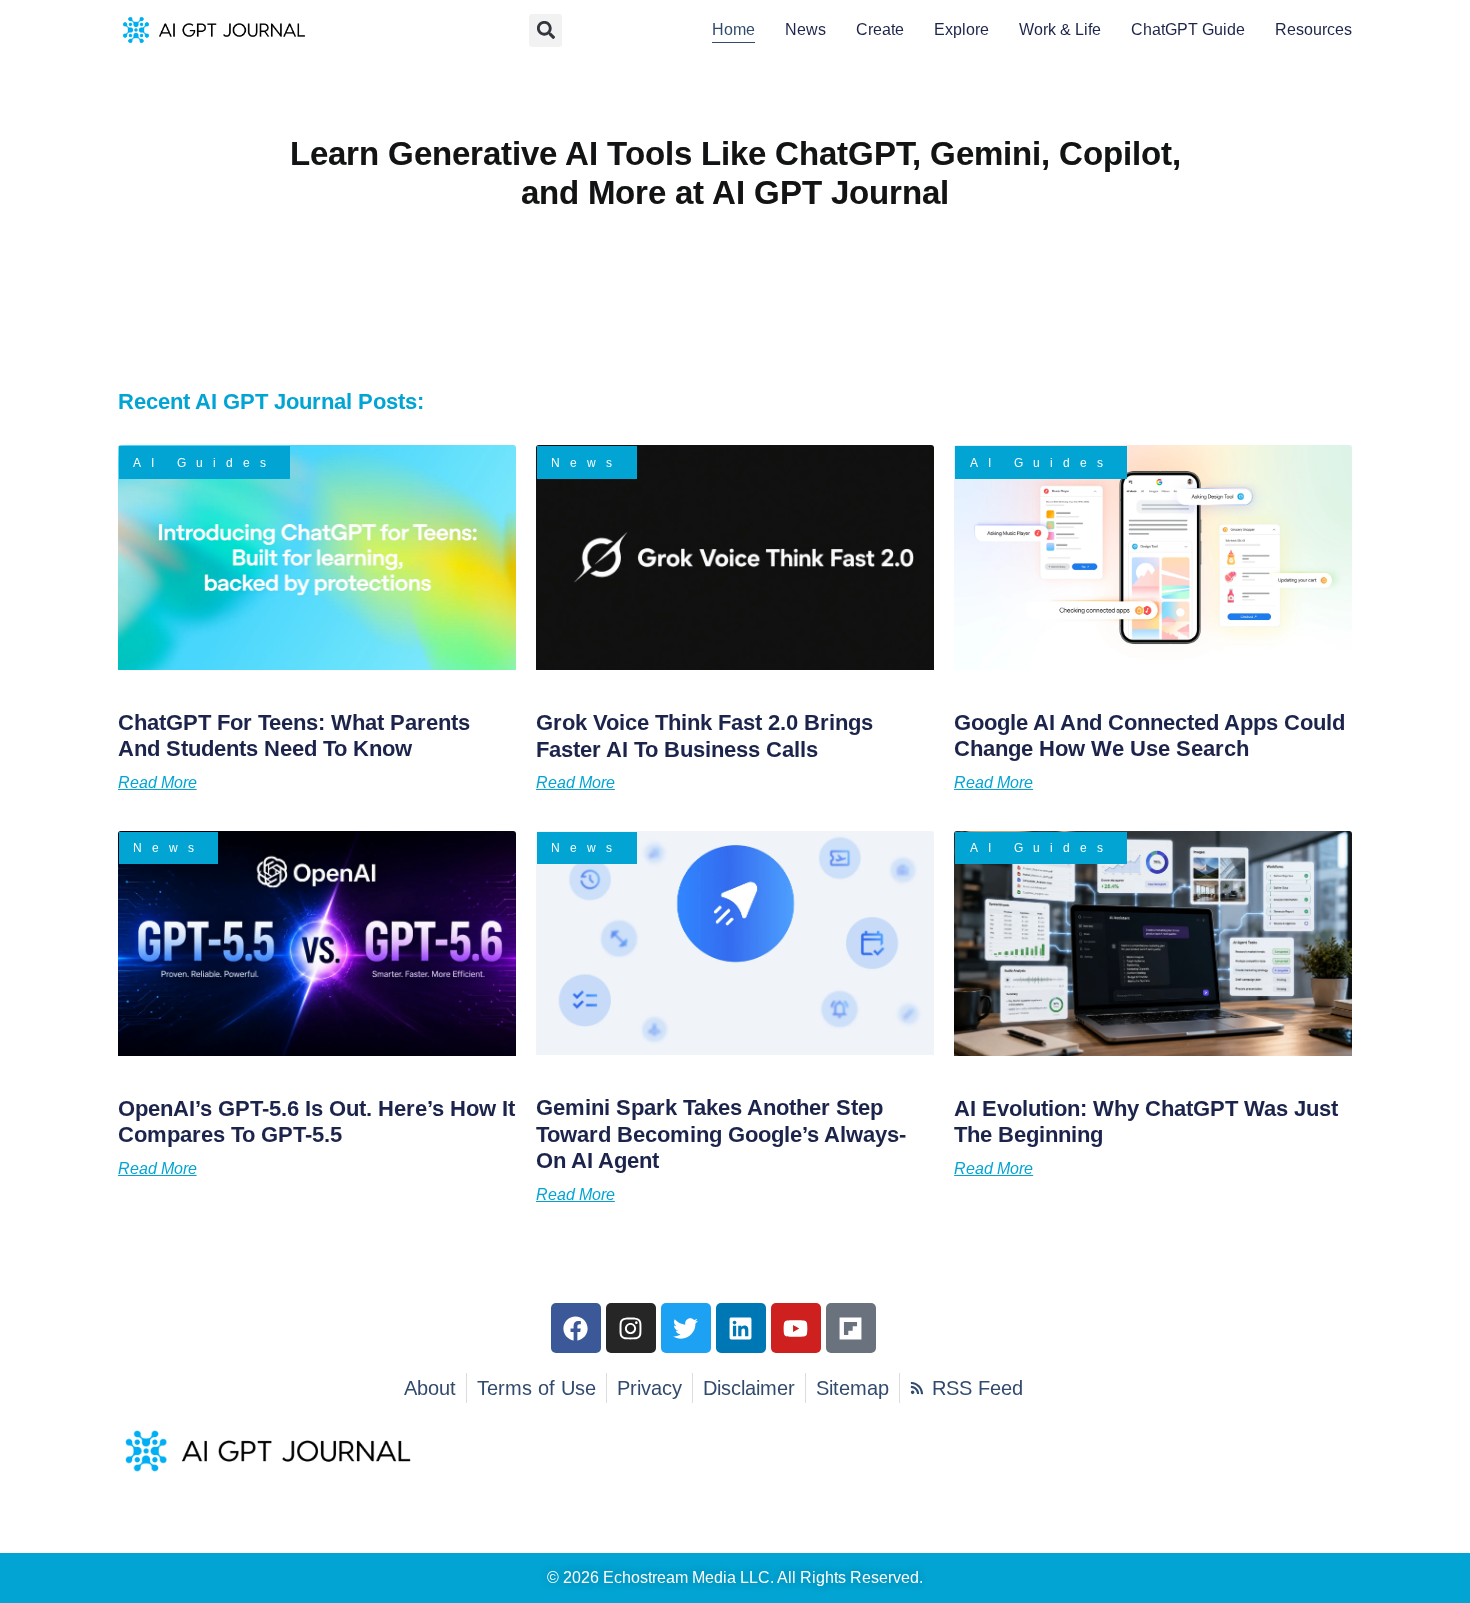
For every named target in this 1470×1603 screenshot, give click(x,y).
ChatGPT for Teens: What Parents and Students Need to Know (294, 735)
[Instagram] (631, 1328)
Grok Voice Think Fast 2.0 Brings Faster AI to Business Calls (704, 735)
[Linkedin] (741, 1328)
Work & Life (1060, 29)
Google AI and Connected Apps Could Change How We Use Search (1149, 735)
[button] (545, 30)
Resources (1313, 29)
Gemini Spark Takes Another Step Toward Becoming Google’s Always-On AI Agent (721, 1134)
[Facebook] (576, 1328)
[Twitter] (686, 1328)
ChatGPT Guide (1188, 29)
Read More (157, 783)
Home (733, 29)
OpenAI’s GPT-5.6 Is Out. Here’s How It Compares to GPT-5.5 (316, 1121)
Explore (961, 29)
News (805, 29)
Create (880, 29)
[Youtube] (796, 1328)
